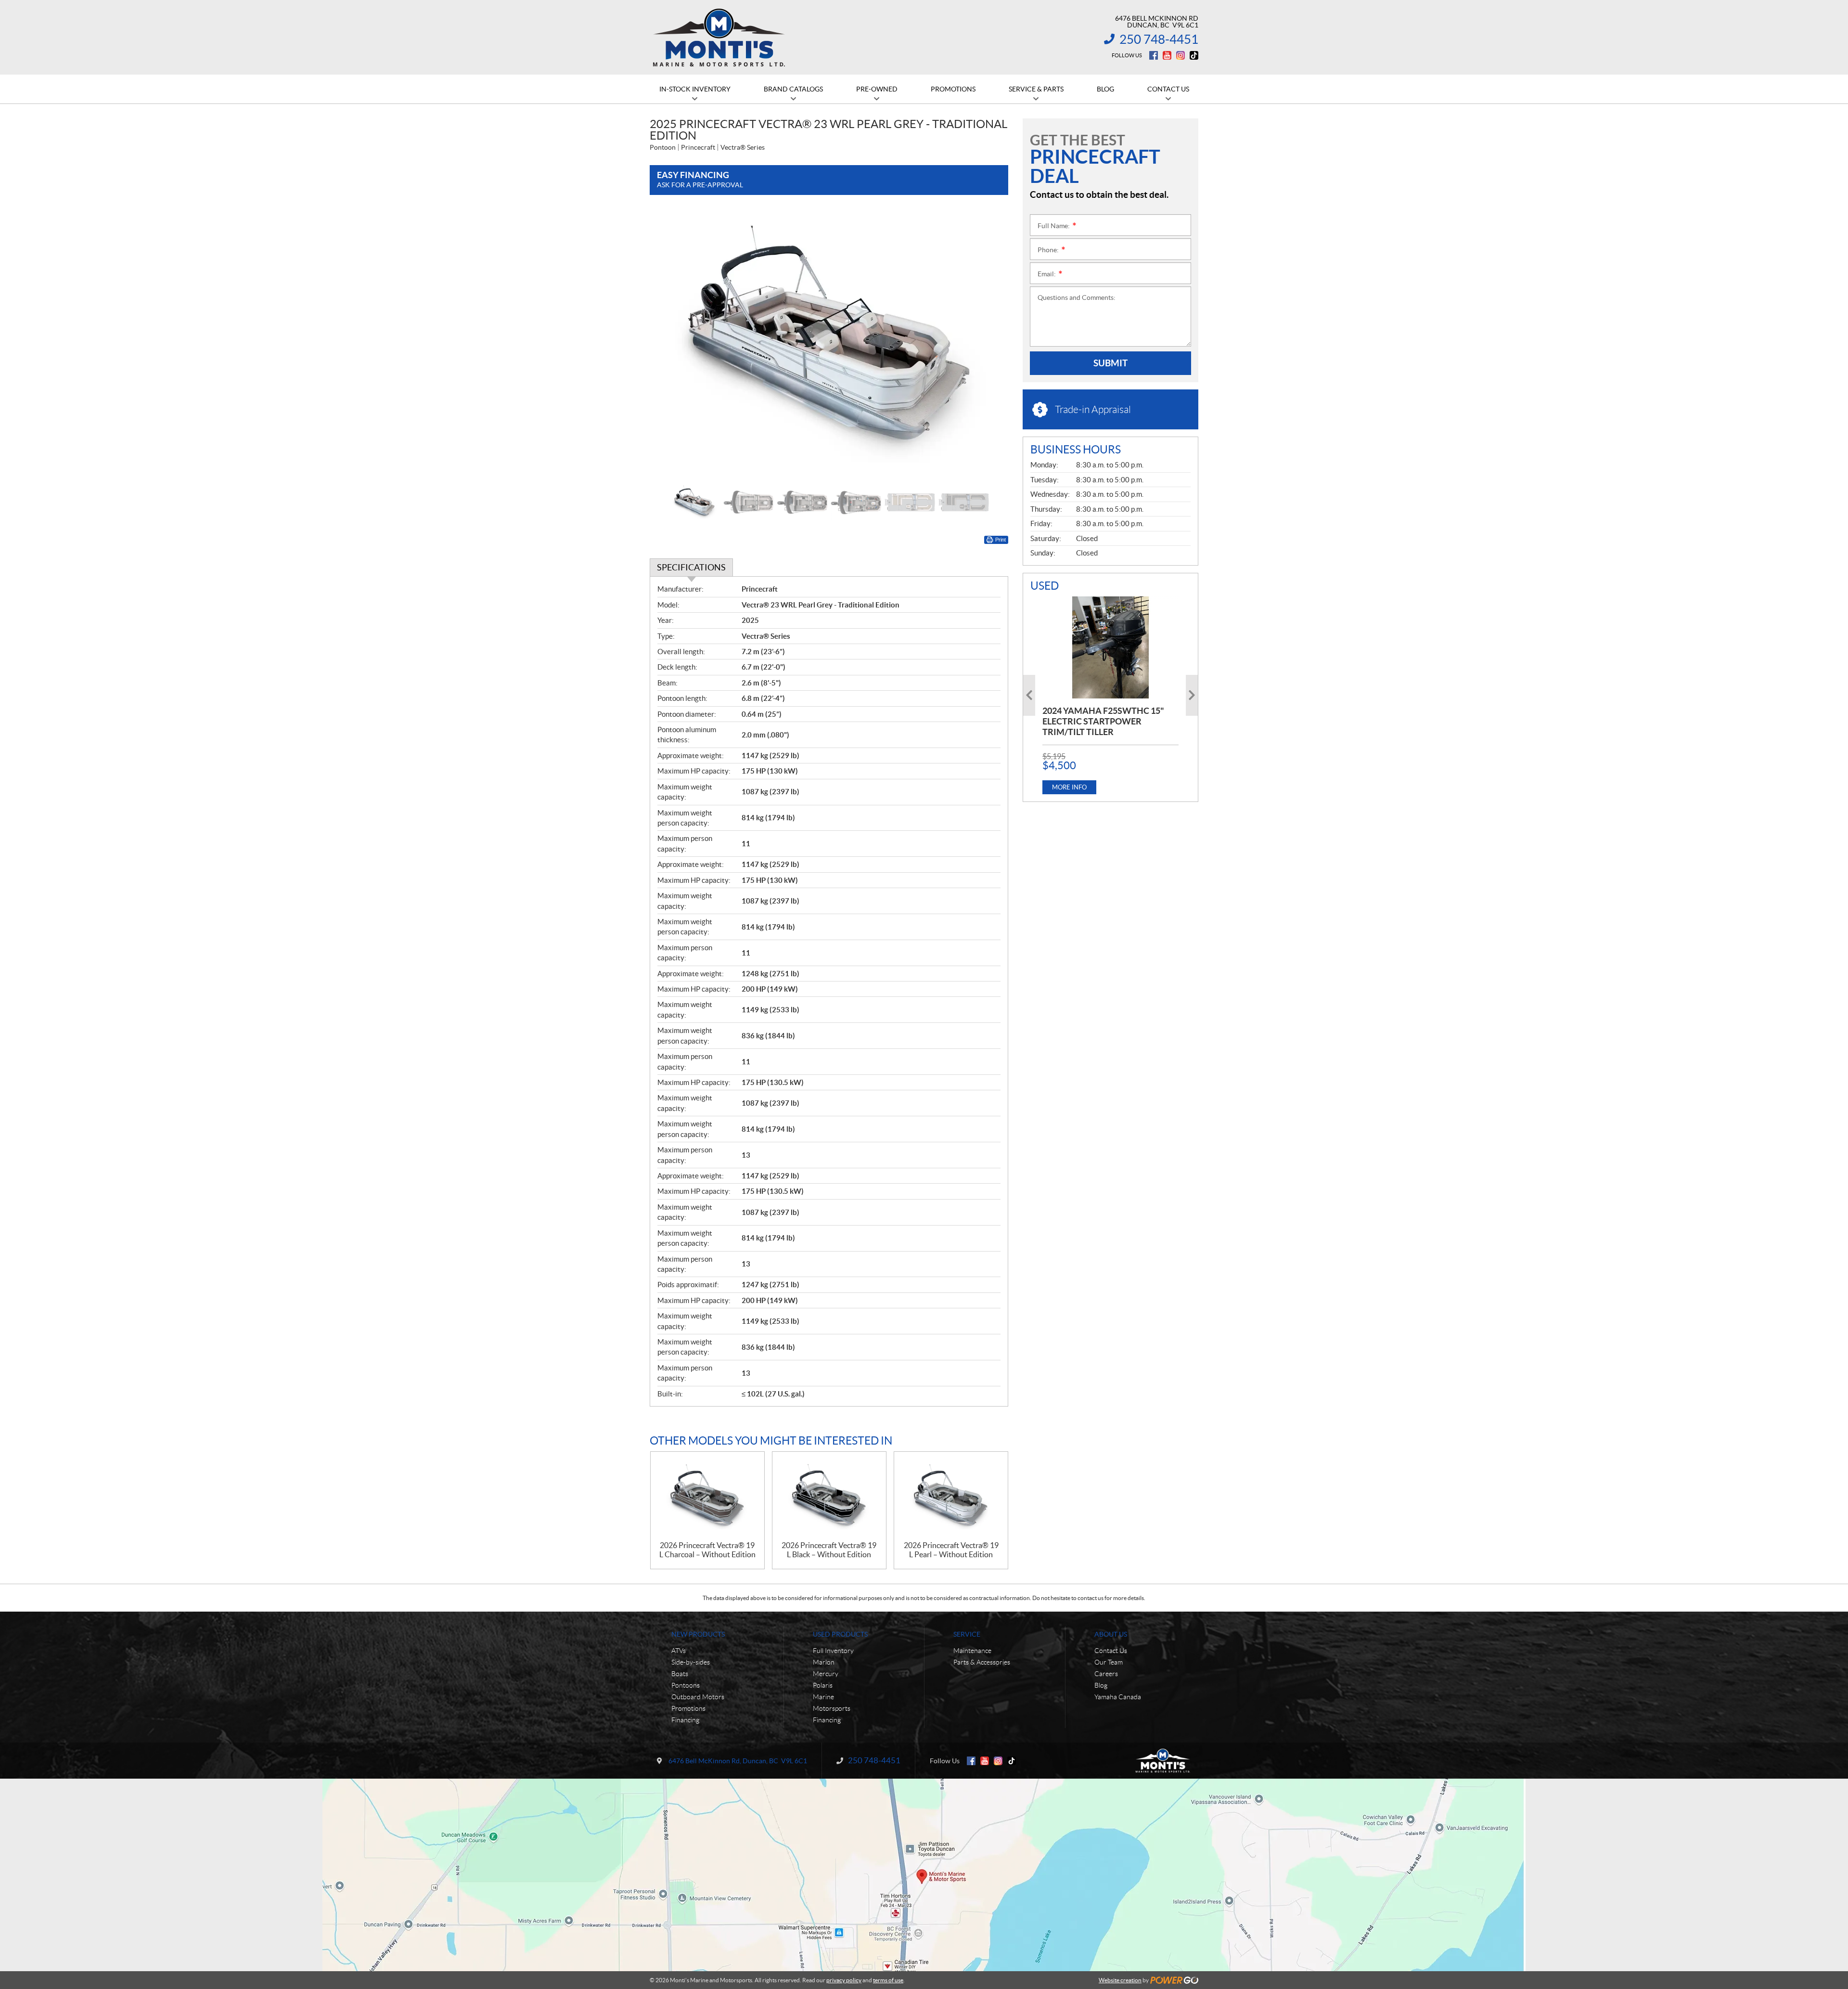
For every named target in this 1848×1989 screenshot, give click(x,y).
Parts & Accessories (982, 1662)
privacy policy (844, 1980)
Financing (685, 1720)
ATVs (679, 1651)
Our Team (1109, 1662)
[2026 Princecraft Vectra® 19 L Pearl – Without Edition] (951, 1496)
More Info (1069, 787)
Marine (823, 1697)
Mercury (826, 1674)
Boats (680, 1674)
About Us (1111, 1634)
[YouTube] (1167, 55)
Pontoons (686, 1685)
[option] (829, 344)
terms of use (888, 1980)
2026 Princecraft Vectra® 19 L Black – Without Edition (829, 1550)
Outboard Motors (698, 1697)
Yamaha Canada (1118, 1697)
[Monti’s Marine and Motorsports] (719, 38)
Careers (1106, 1674)
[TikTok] (1194, 55)
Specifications (691, 567)
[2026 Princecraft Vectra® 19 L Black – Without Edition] (829, 1496)
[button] (669, 344)
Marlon (824, 1662)
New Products (698, 1634)
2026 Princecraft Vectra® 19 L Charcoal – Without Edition (707, 1550)
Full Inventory (833, 1651)
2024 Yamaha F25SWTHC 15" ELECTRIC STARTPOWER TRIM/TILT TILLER (1103, 721)
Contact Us (1111, 1651)
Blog (1101, 1685)
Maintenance (972, 1651)
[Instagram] (1181, 55)
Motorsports (832, 1708)
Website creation (1120, 1980)
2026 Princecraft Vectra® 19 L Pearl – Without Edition (951, 1550)
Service (967, 1634)
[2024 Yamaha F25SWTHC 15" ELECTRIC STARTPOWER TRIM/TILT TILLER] (1110, 647)
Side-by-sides (691, 1662)
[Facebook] (1154, 55)
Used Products (840, 1634)
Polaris (823, 1685)
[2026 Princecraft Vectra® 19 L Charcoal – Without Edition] (707, 1496)
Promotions (688, 1708)
